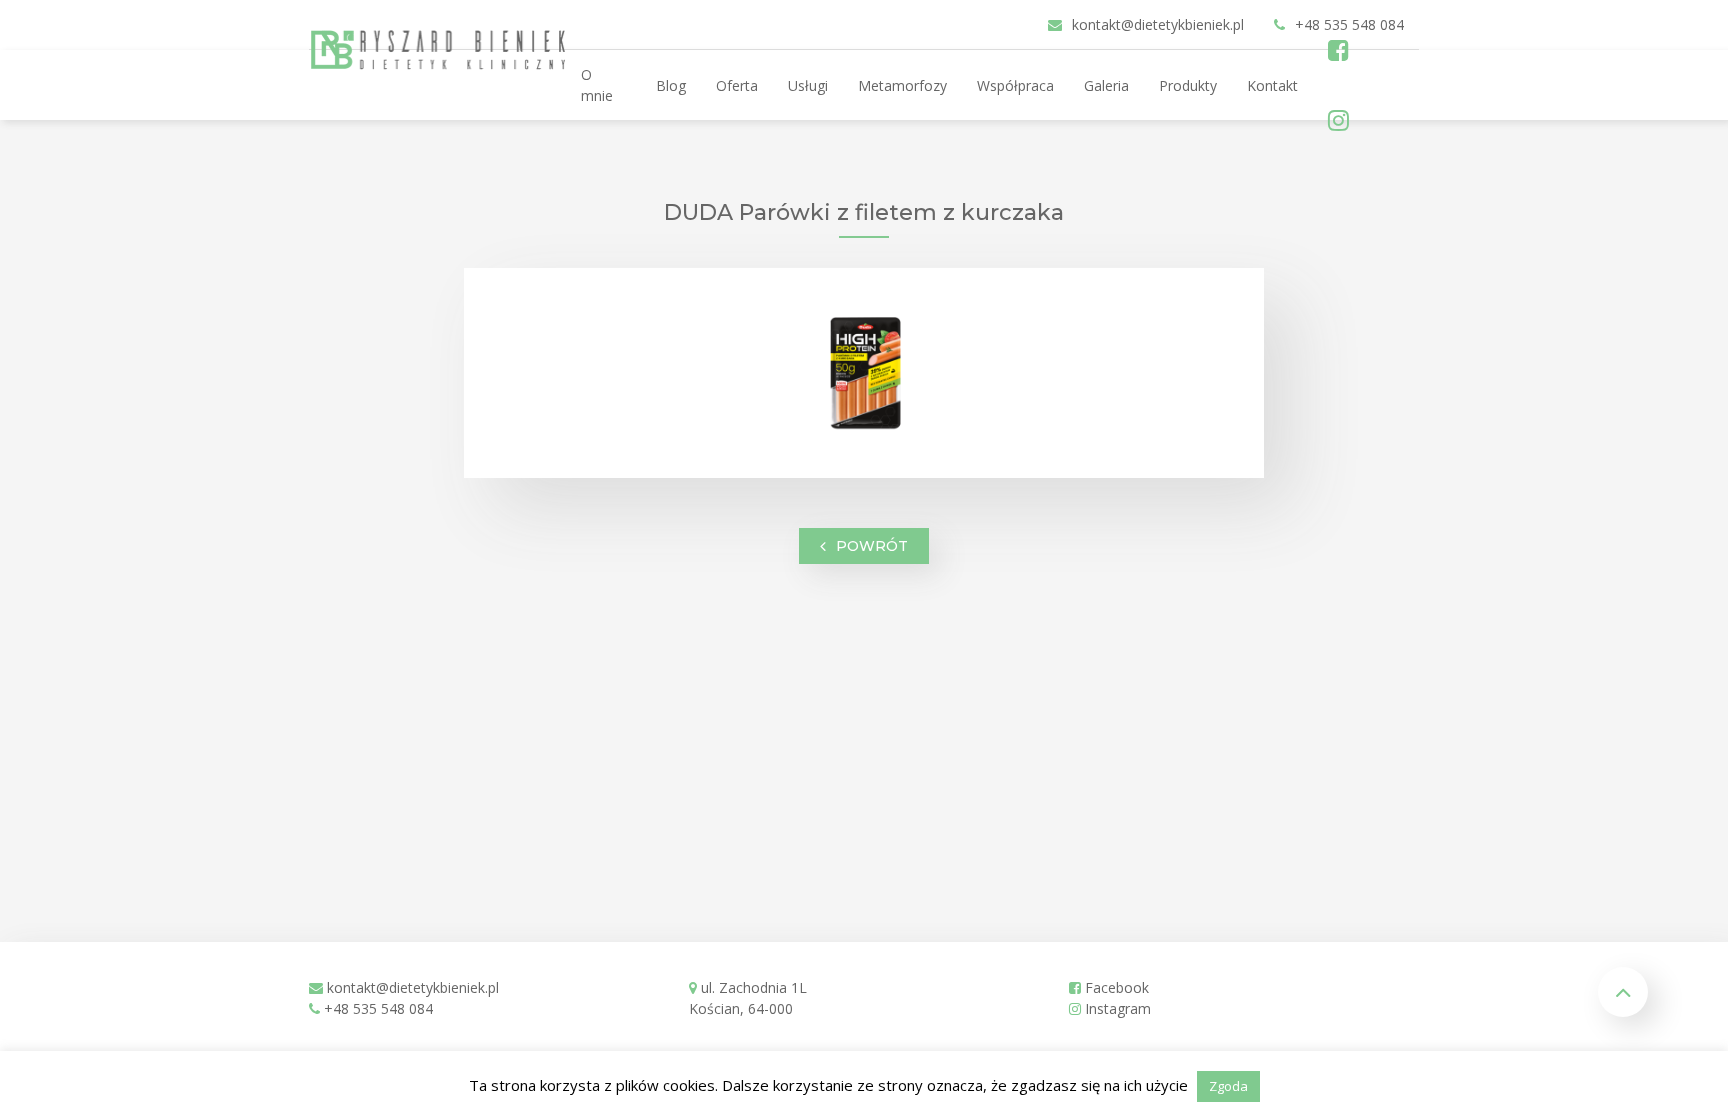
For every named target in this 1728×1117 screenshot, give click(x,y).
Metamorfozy (902, 85)
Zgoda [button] (1228, 1086)
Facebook (1115, 987)
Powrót (872, 545)
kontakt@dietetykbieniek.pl (413, 987)
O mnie (597, 85)
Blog (671, 85)
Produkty (1188, 85)
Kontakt (1272, 85)
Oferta (737, 85)
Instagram (1116, 1008)
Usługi (808, 85)
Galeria (1106, 85)
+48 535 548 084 (378, 1008)
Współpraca (1015, 85)
